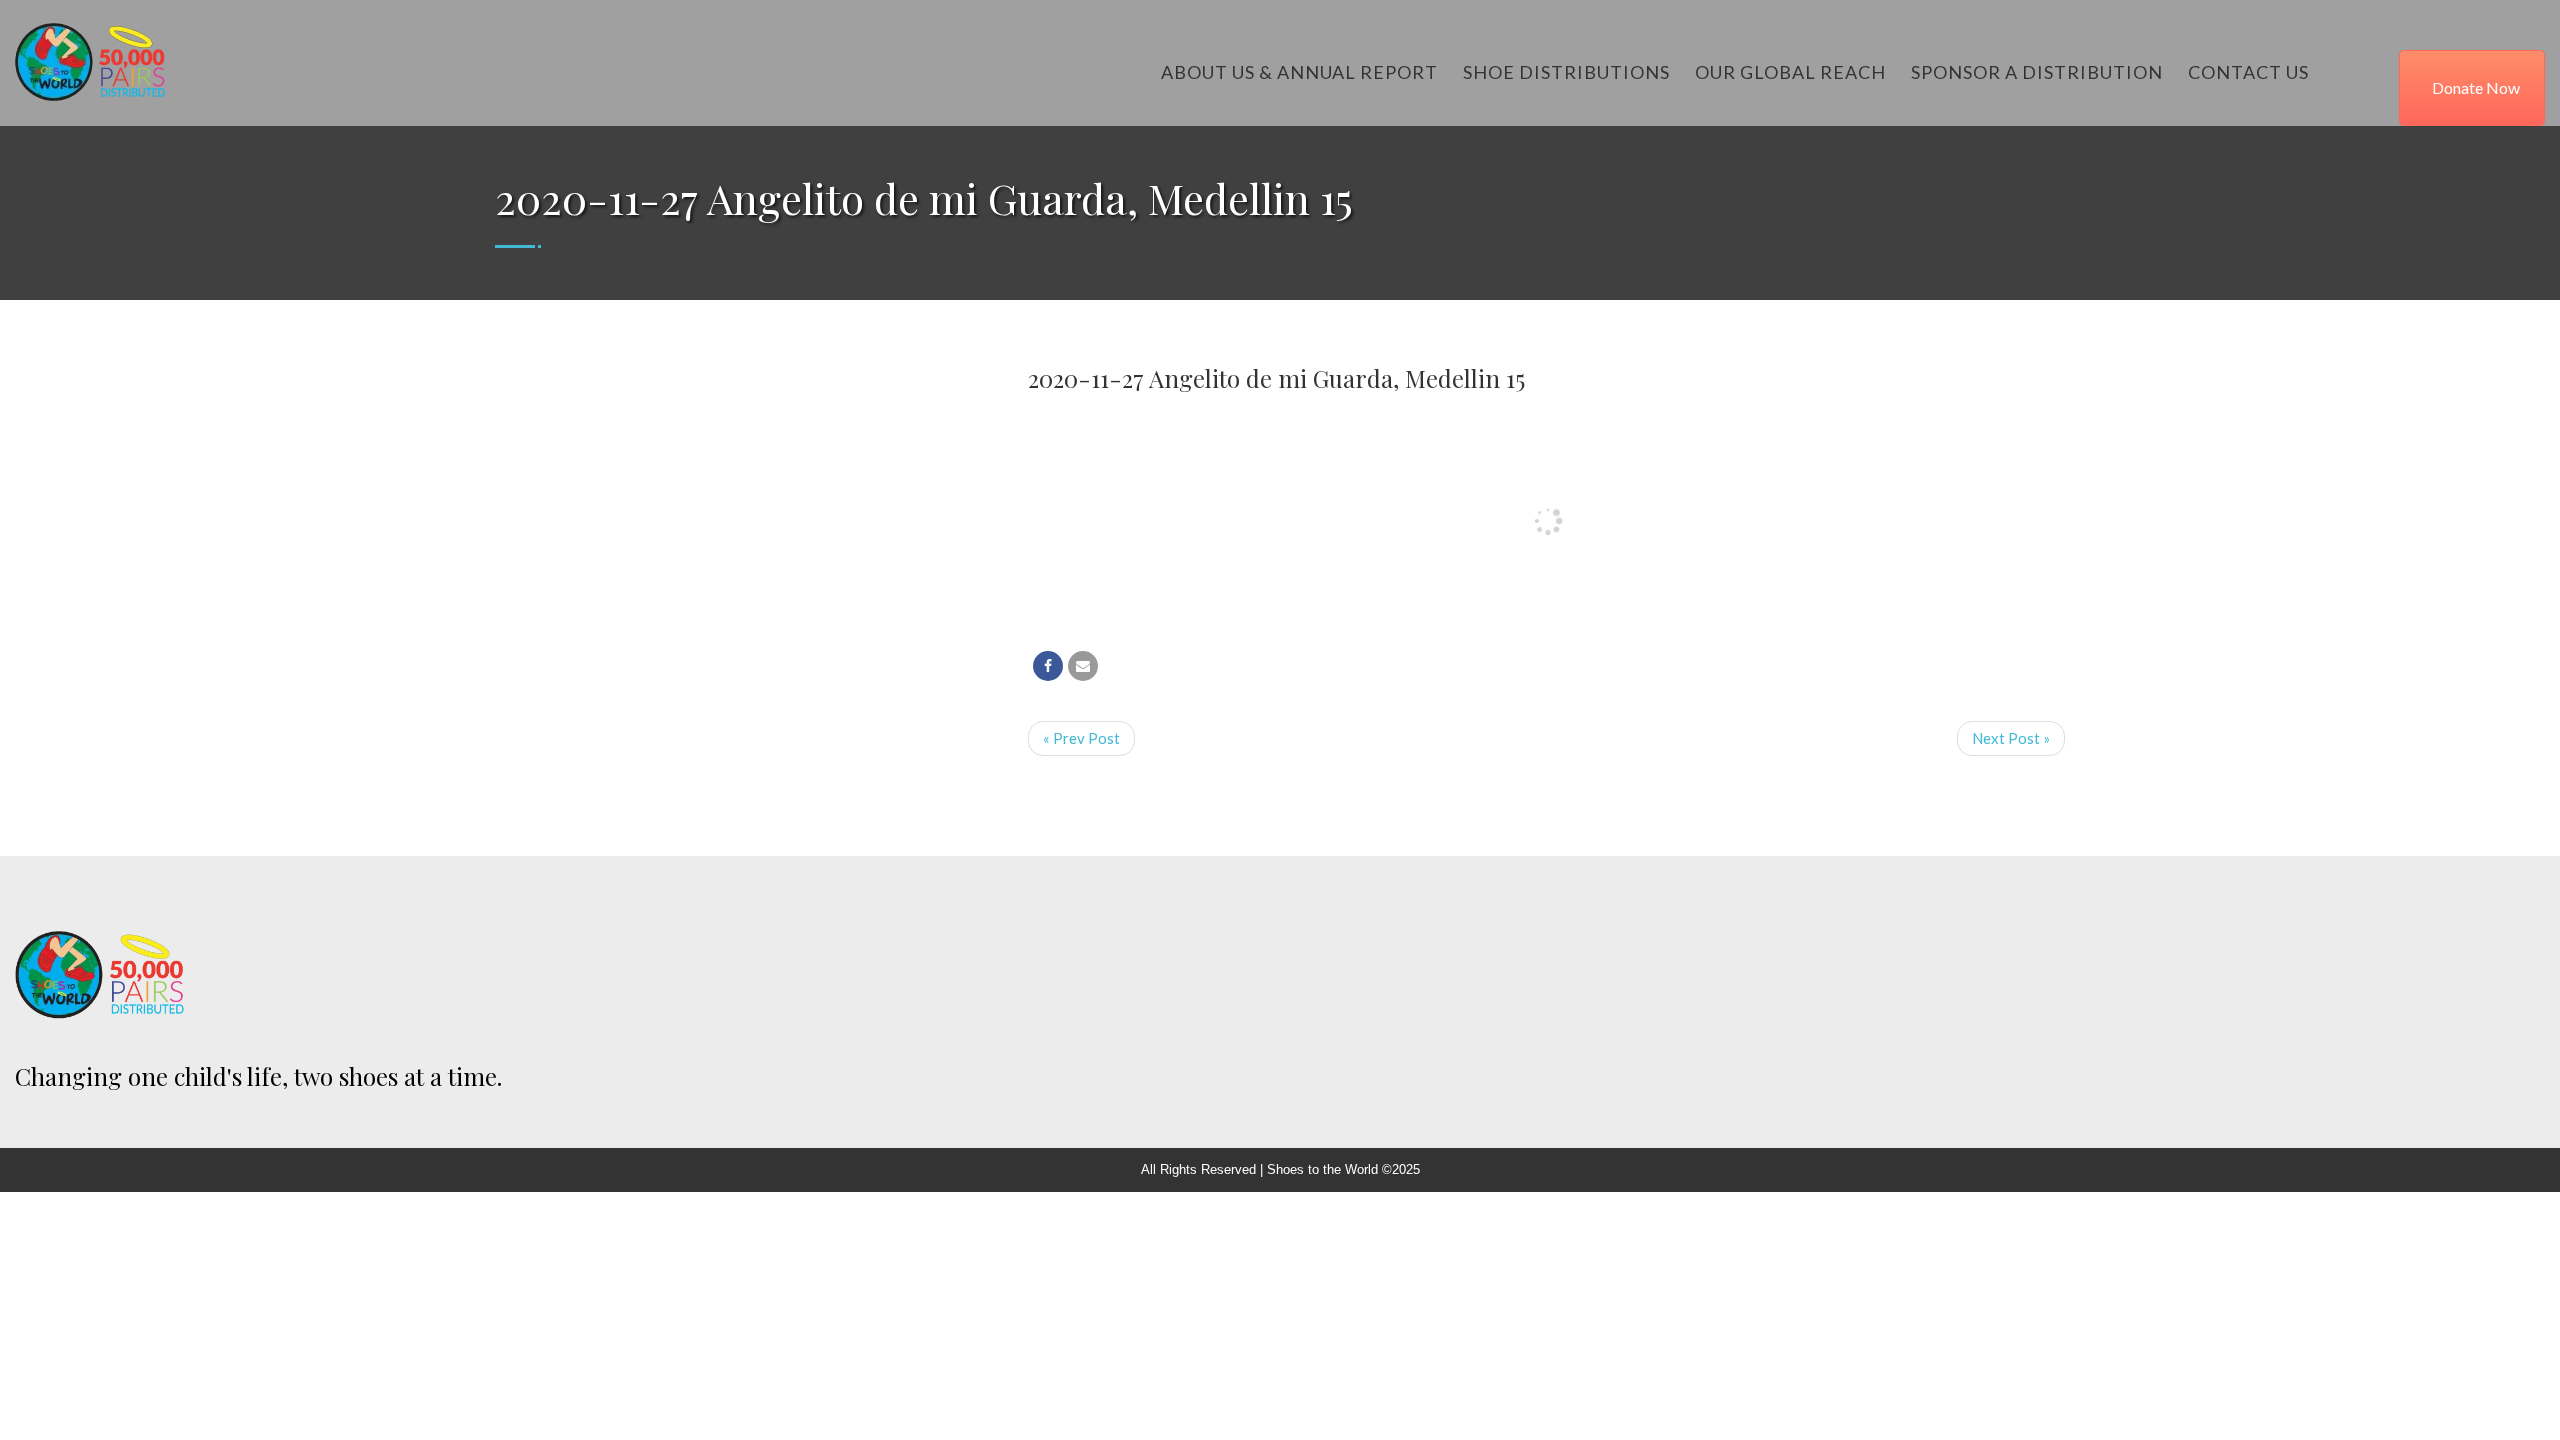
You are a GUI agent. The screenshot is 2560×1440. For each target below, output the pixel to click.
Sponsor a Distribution (2037, 72)
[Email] (1083, 666)
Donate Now (2476, 87)
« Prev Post (1081, 738)
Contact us (2248, 72)
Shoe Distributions (1566, 72)
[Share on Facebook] (1048, 666)
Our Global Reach (1790, 72)
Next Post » (2011, 738)
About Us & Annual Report (1299, 72)
